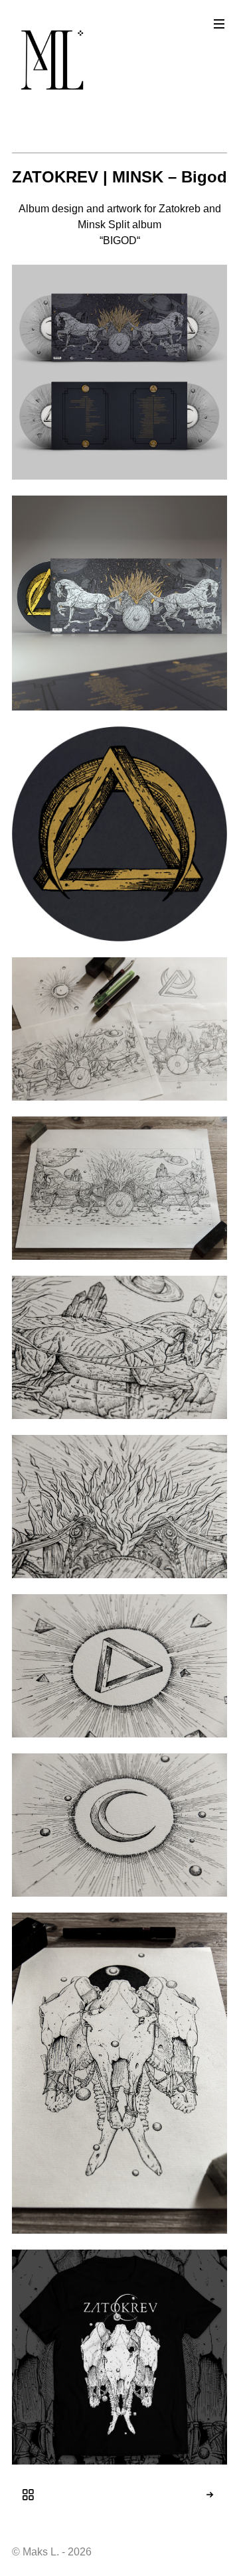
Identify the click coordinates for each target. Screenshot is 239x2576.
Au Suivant (222, 2495)
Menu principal (219, 24)
